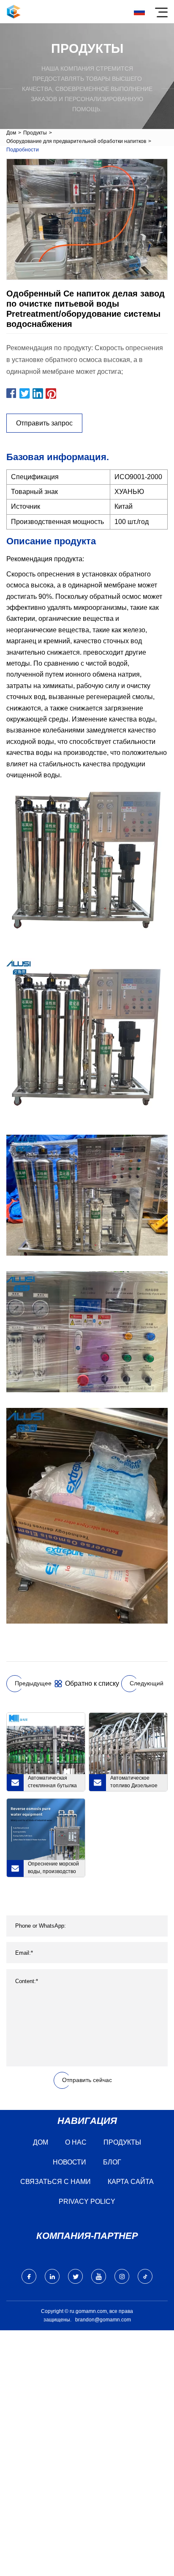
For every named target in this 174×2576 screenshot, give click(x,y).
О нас (76, 2142)
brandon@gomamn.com (103, 2320)
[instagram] (122, 2276)
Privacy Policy (87, 2202)
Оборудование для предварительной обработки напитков (76, 141)
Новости (69, 2162)
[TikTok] (145, 2276)
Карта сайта (131, 2182)
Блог (112, 2162)
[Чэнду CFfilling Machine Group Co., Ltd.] (14, 12)
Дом (11, 133)
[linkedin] (52, 2276)
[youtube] (99, 2276)
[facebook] (29, 2276)
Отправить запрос (44, 423)
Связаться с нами (56, 2182)
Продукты (35, 133)
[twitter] (75, 2276)
